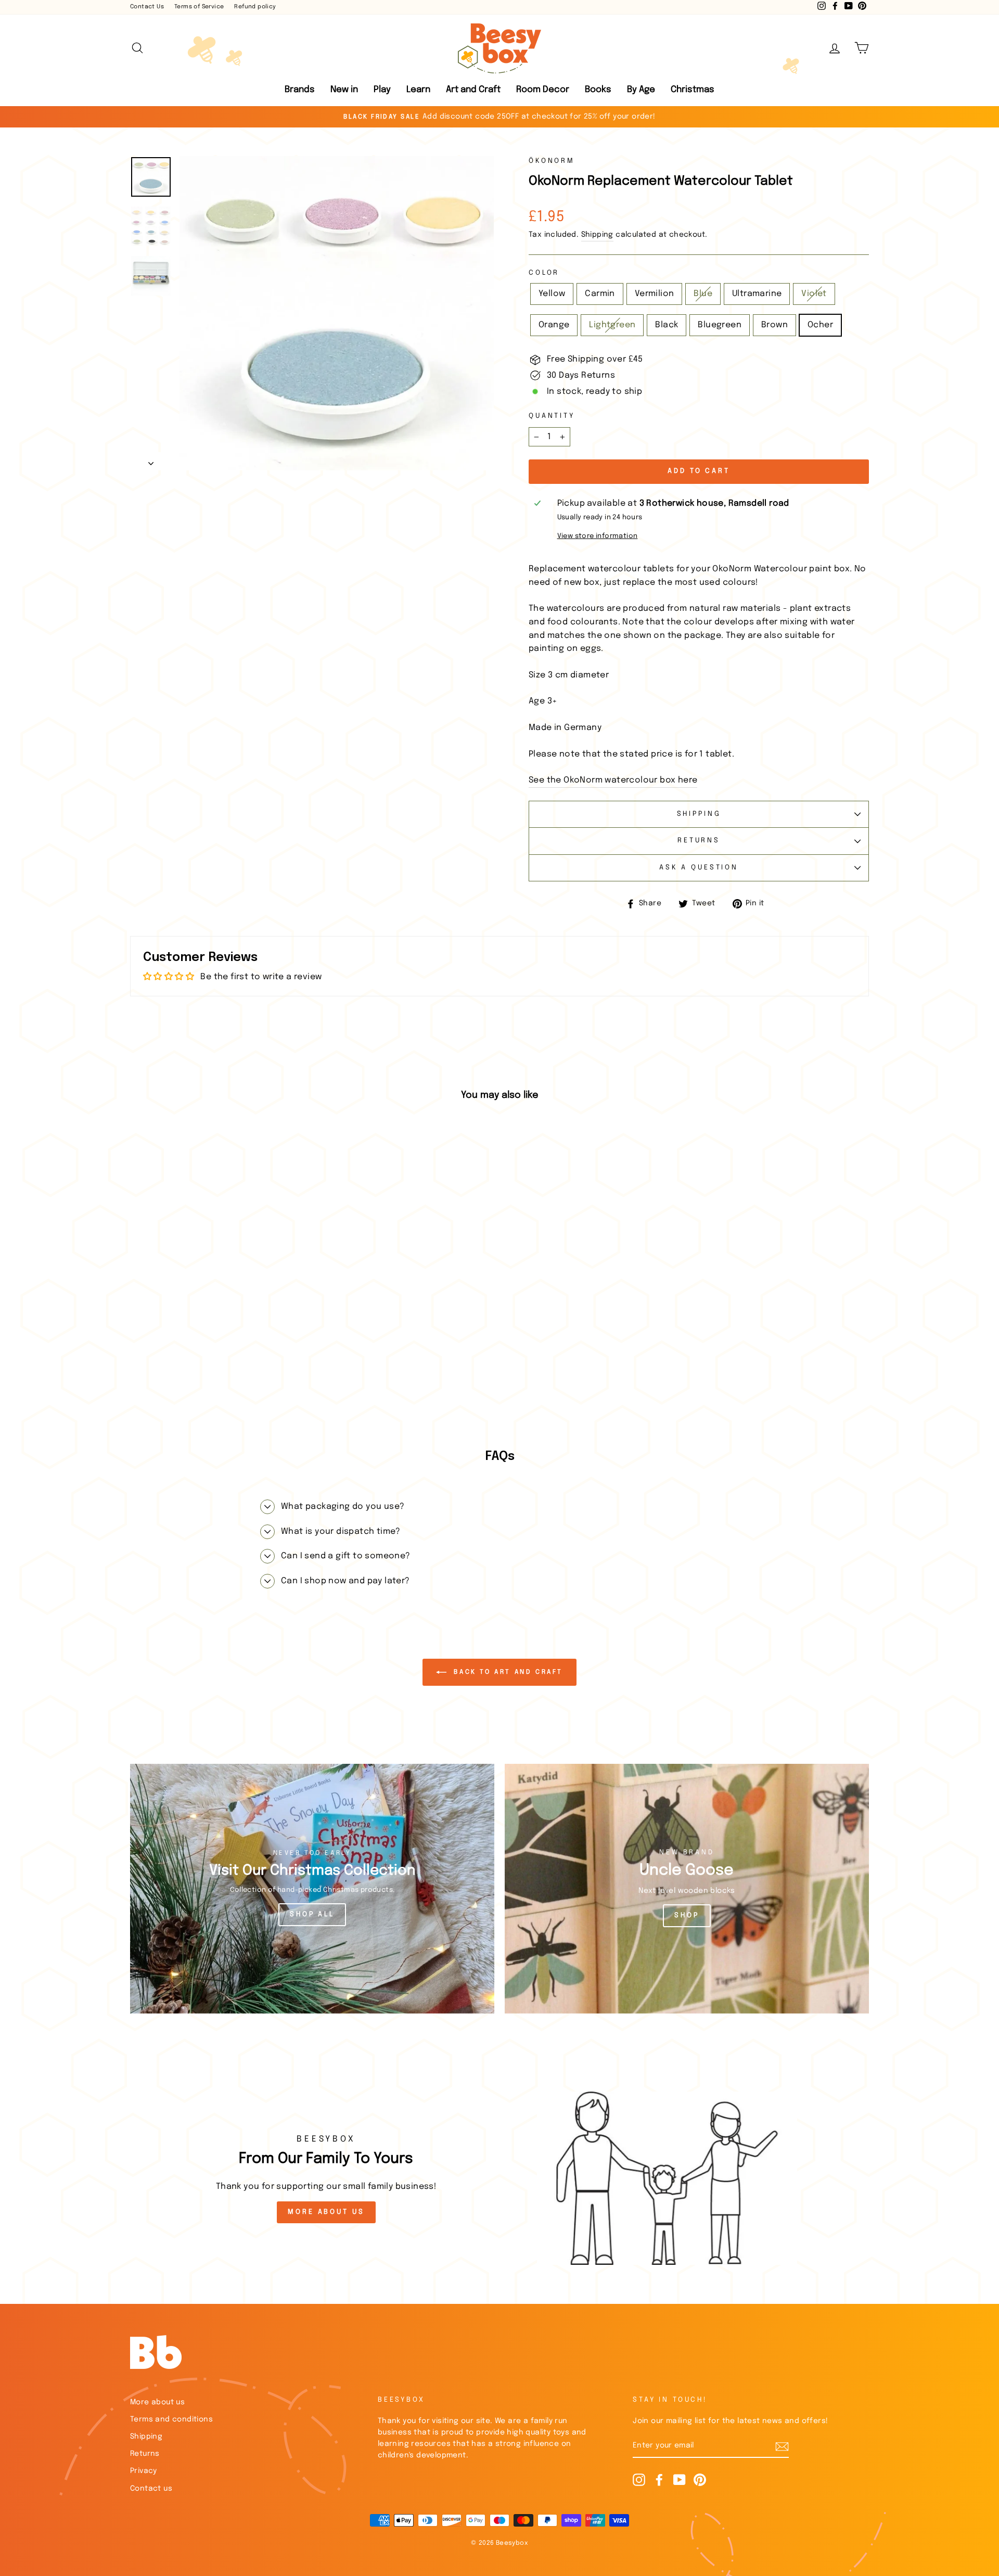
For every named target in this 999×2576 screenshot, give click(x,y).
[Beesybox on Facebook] (659, 2480)
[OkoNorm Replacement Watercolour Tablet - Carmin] (155, 1371)
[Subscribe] (782, 2446)
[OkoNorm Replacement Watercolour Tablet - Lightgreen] (239, 1371)
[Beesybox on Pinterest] (700, 2480)
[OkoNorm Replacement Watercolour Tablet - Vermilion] (169, 1371)
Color (544, 273)
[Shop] (687, 1889)
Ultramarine (757, 294)
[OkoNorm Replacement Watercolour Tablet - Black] (253, 1371)
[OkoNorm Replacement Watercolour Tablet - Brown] (281, 1371)
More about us (157, 2402)
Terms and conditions (171, 2419)
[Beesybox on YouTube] (680, 2480)
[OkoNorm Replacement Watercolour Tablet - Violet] (211, 1371)
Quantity (552, 416)
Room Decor (543, 90)
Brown (774, 325)
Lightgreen (612, 325)
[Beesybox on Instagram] (639, 2480)
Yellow (552, 294)
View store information (598, 536)
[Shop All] (312, 1889)
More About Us (326, 2212)
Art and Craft (473, 90)
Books (598, 90)
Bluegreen (720, 325)
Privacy (144, 2471)
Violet (814, 294)
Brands (300, 90)
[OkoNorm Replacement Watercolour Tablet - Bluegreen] (267, 1371)
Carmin (600, 294)
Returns (699, 841)
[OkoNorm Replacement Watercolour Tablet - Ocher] (295, 1371)
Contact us (151, 2489)
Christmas (693, 90)
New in (344, 90)
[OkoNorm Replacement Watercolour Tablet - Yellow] (141, 1371)
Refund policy (255, 7)
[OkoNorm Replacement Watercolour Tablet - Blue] (183, 1371)
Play (382, 90)
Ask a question (699, 868)
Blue (703, 294)
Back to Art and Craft (507, 1672)
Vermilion (655, 294)
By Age (641, 90)
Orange (554, 325)
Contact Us (147, 7)
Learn (418, 90)
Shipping (597, 235)
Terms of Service (199, 7)
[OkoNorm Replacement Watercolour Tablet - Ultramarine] (197, 1371)
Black (667, 325)
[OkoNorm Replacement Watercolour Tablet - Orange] (225, 1371)
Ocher (820, 325)
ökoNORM (552, 161)
